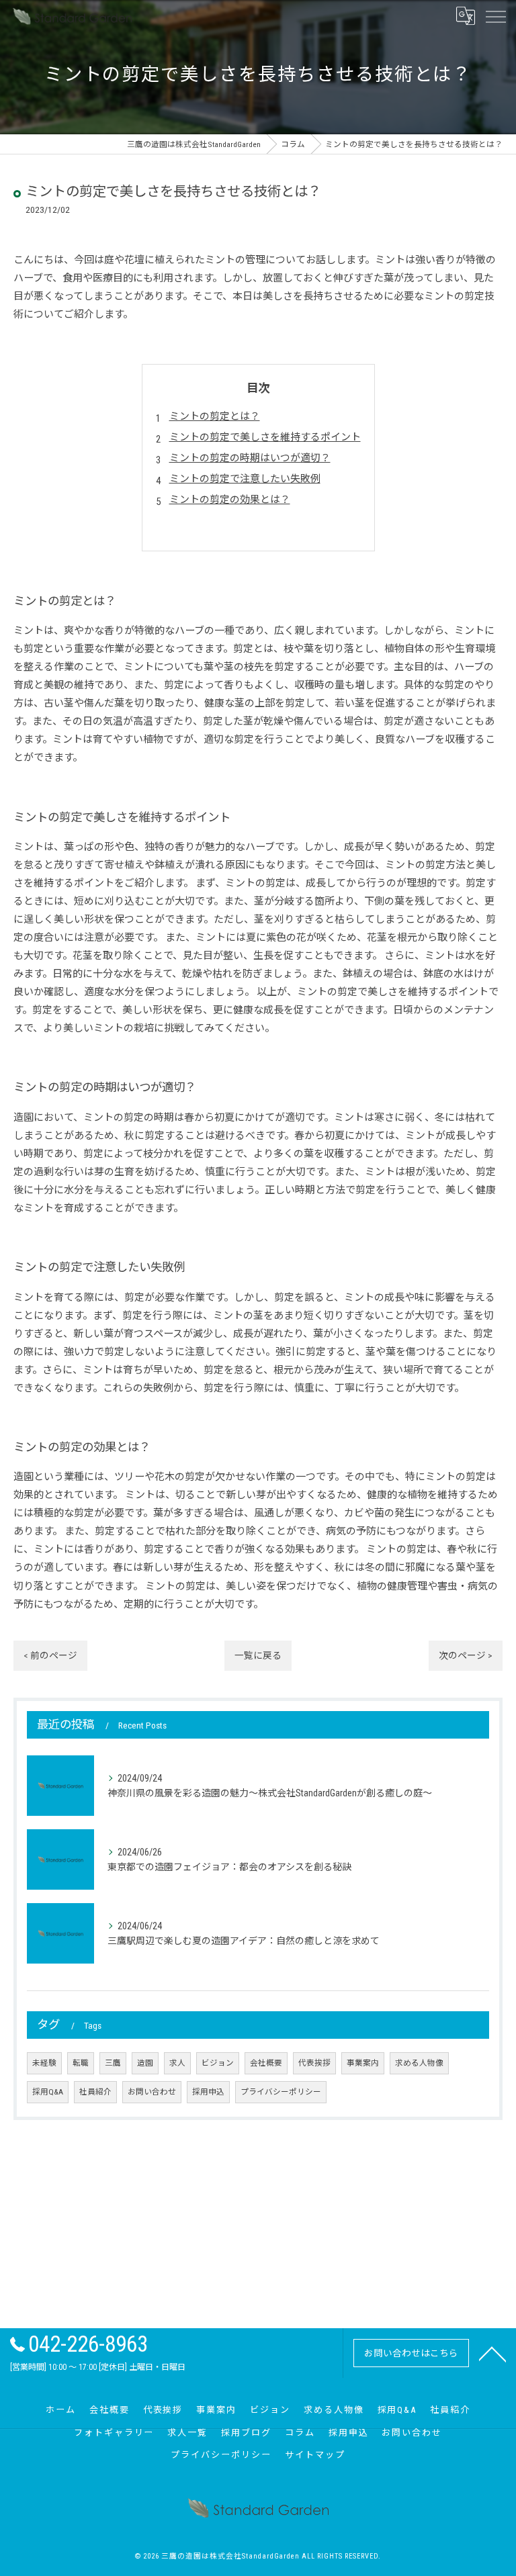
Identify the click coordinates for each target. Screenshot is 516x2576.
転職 (81, 2063)
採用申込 (208, 2092)
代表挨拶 (314, 2063)
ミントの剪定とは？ (215, 416)
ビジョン (218, 2063)
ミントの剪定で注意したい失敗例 (245, 479)
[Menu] (495, 16)
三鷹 (113, 2063)
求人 (177, 2063)
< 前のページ (50, 1655)
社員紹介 (95, 2092)
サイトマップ (315, 2455)
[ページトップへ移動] (492, 2353)
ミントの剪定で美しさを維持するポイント (265, 437)
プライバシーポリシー (281, 2092)
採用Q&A (48, 2092)
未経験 (44, 2063)
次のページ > (466, 1655)
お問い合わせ (152, 2092)
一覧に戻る (258, 1655)
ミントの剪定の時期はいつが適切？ (250, 458)
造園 (145, 2063)
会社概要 (266, 2063)
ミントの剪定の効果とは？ (230, 500)
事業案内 (363, 2063)
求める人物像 (419, 2063)
